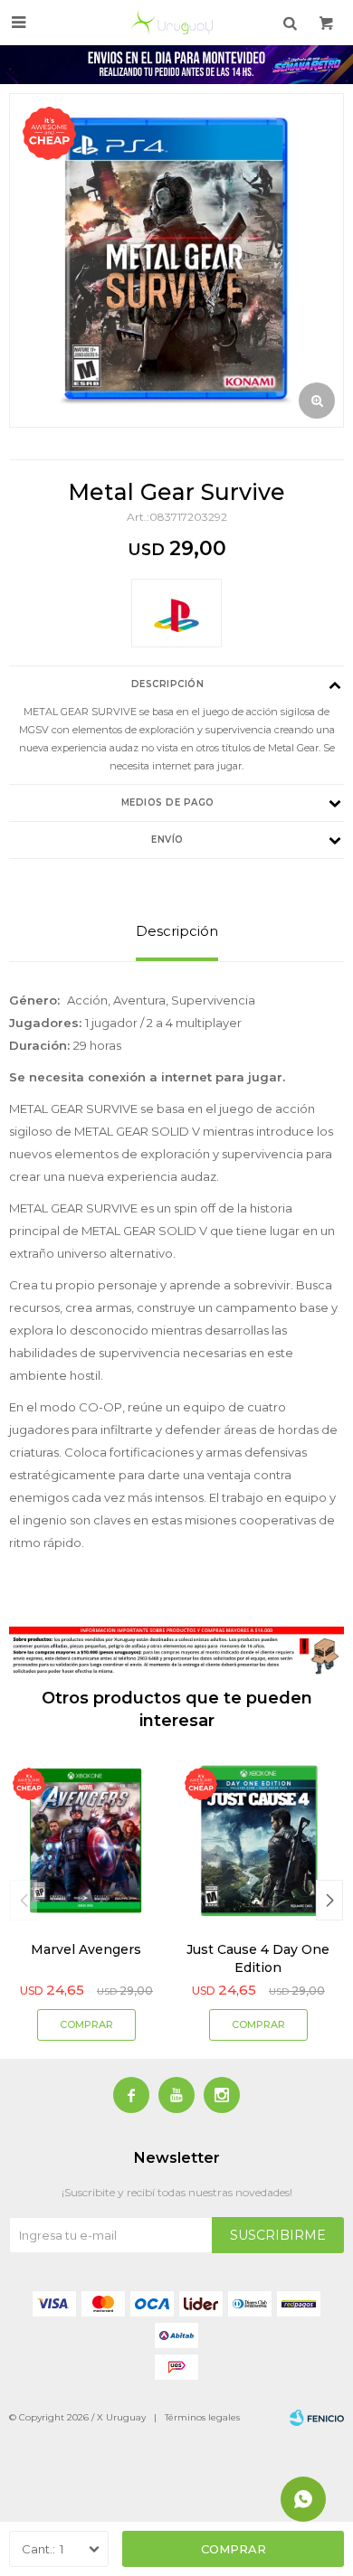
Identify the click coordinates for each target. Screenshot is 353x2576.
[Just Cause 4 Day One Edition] (258, 1841)
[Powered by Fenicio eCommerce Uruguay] (317, 2418)
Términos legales (202, 2417)
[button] (329, 1900)
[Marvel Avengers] (86, 1841)
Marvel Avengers (86, 1949)
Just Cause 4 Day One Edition (258, 1958)
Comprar (234, 2549)
